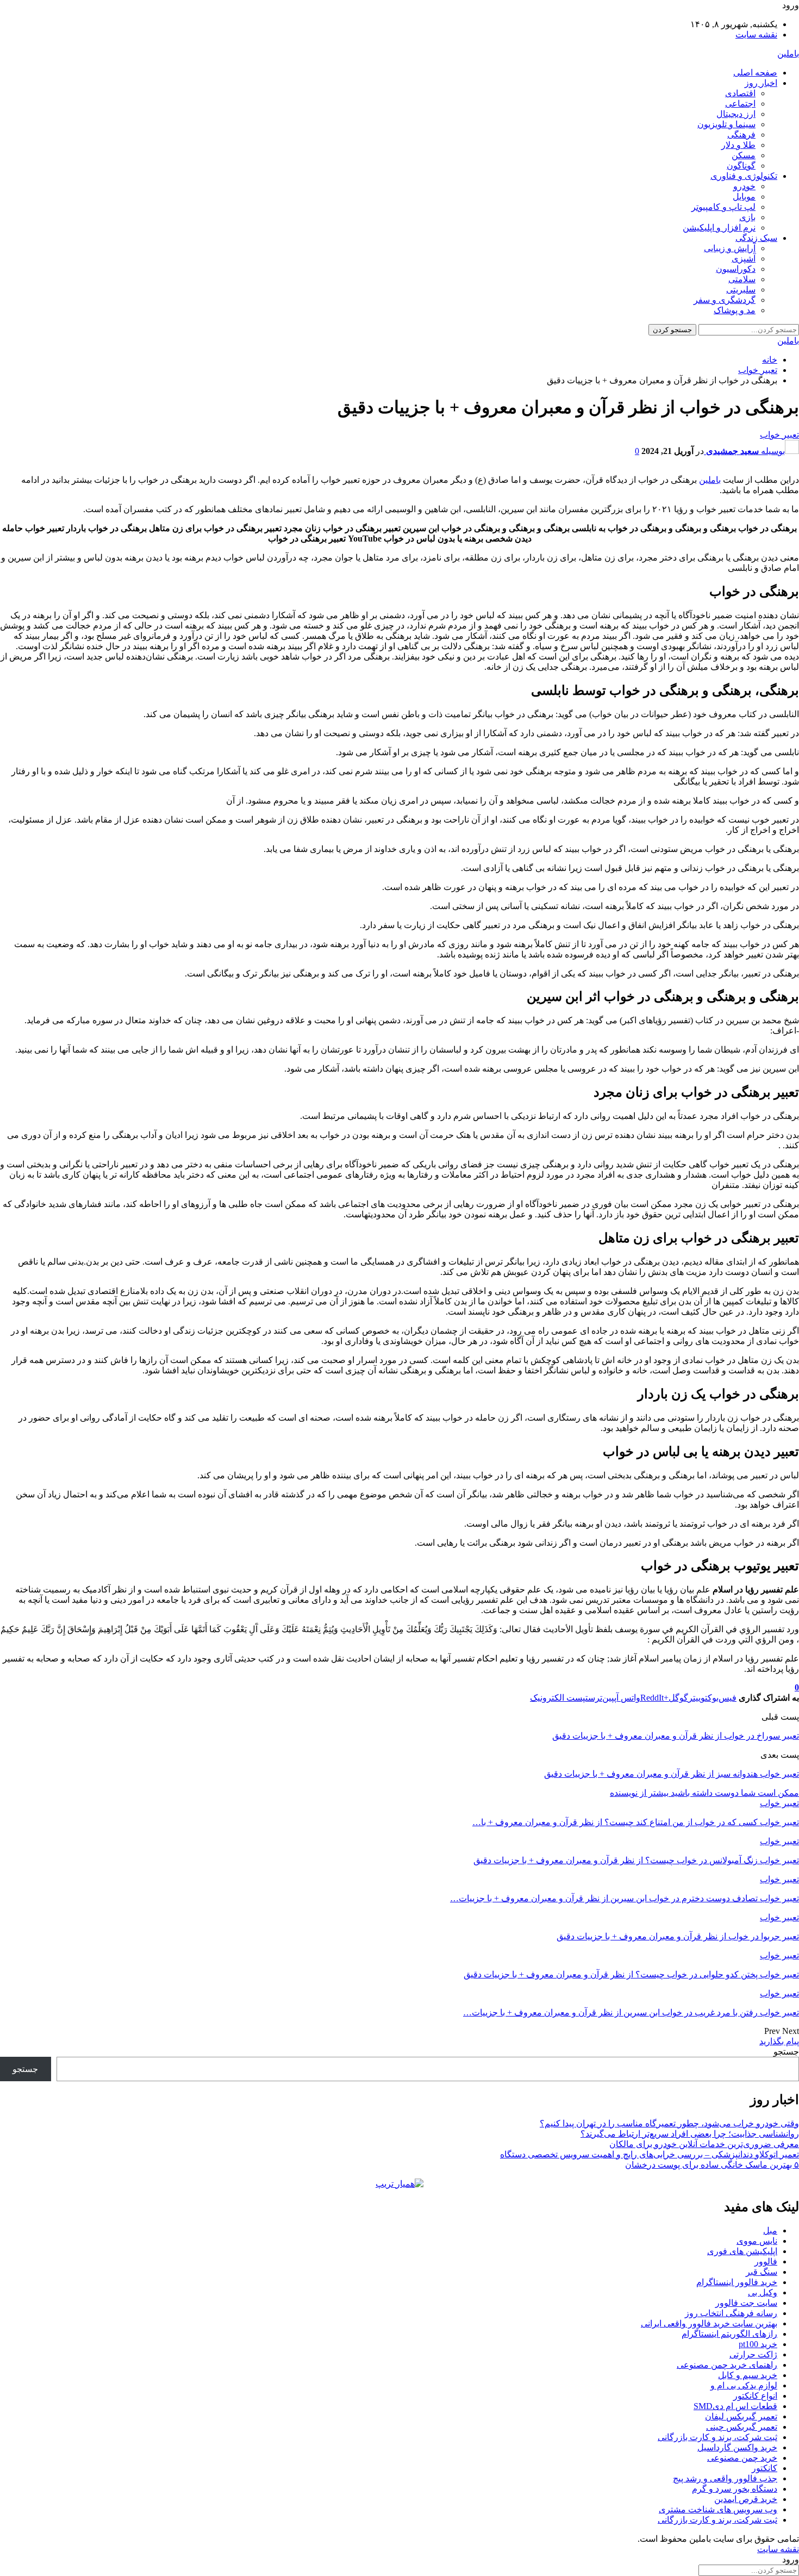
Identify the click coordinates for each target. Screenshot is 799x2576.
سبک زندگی (756, 238)
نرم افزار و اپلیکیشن (719, 228)
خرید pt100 (758, 2344)
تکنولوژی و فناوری (744, 176)
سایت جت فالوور (746, 2303)
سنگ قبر (761, 2272)
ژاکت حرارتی (753, 2354)
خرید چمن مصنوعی (742, 2458)
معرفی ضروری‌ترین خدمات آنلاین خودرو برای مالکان (704, 2144)
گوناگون (741, 166)
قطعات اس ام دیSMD (735, 2406)
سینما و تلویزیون (726, 124)
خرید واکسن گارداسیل (737, 2447)
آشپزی (744, 259)
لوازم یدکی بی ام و (744, 2385)
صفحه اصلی (755, 73)
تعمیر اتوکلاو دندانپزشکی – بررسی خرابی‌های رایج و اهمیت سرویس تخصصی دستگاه (650, 2154)
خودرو (744, 186)
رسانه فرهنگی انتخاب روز (731, 2313)
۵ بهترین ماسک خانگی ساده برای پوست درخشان (712, 2165)
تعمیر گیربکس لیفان (741, 2416)
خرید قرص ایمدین (746, 2499)
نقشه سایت (756, 35)
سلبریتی (741, 290)
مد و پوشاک (735, 310)
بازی (747, 217)
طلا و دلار (738, 145)
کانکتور (764, 2468)
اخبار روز (761, 83)
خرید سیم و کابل (748, 2375)
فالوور (766, 2261)
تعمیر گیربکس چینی (742, 2427)
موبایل (744, 197)
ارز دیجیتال (736, 114)
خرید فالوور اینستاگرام (737, 2282)
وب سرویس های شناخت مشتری (718, 2509)
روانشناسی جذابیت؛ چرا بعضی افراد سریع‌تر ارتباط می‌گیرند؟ (690, 2134)
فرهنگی (741, 135)
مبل (770, 2230)
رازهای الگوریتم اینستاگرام (729, 2334)
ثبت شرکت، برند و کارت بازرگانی (717, 2437)
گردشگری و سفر (725, 300)
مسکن (744, 155)
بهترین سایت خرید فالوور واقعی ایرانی (709, 2323)
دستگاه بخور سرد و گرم (735, 2489)
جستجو (786, 2052)
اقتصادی (740, 93)
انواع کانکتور (755, 2396)
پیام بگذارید (779, 2041)
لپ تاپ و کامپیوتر (723, 207)
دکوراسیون (736, 269)
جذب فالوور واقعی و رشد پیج (725, 2478)
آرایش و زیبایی (730, 248)
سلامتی (742, 279)
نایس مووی (757, 2241)
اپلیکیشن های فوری (742, 2251)
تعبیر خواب (779, 435)
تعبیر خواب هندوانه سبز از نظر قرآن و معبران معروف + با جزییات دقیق (672, 1774)
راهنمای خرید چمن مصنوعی (727, 2365)
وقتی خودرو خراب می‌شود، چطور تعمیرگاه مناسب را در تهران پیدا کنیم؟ (669, 2123)
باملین (788, 54)
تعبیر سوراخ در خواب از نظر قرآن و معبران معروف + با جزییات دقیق (676, 1736)
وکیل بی (763, 2292)
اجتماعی (740, 104)
